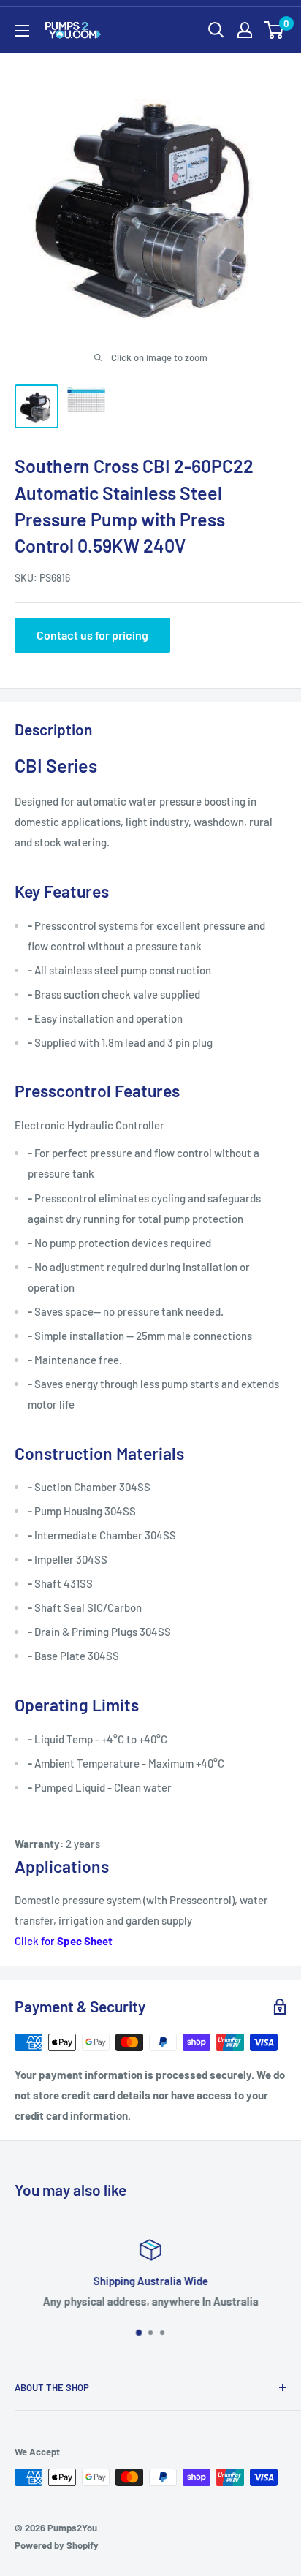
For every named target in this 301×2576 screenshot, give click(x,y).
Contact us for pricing (92, 635)
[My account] (245, 30)
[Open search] (216, 30)
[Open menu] (22, 31)
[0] (274, 30)
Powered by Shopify (57, 2545)
